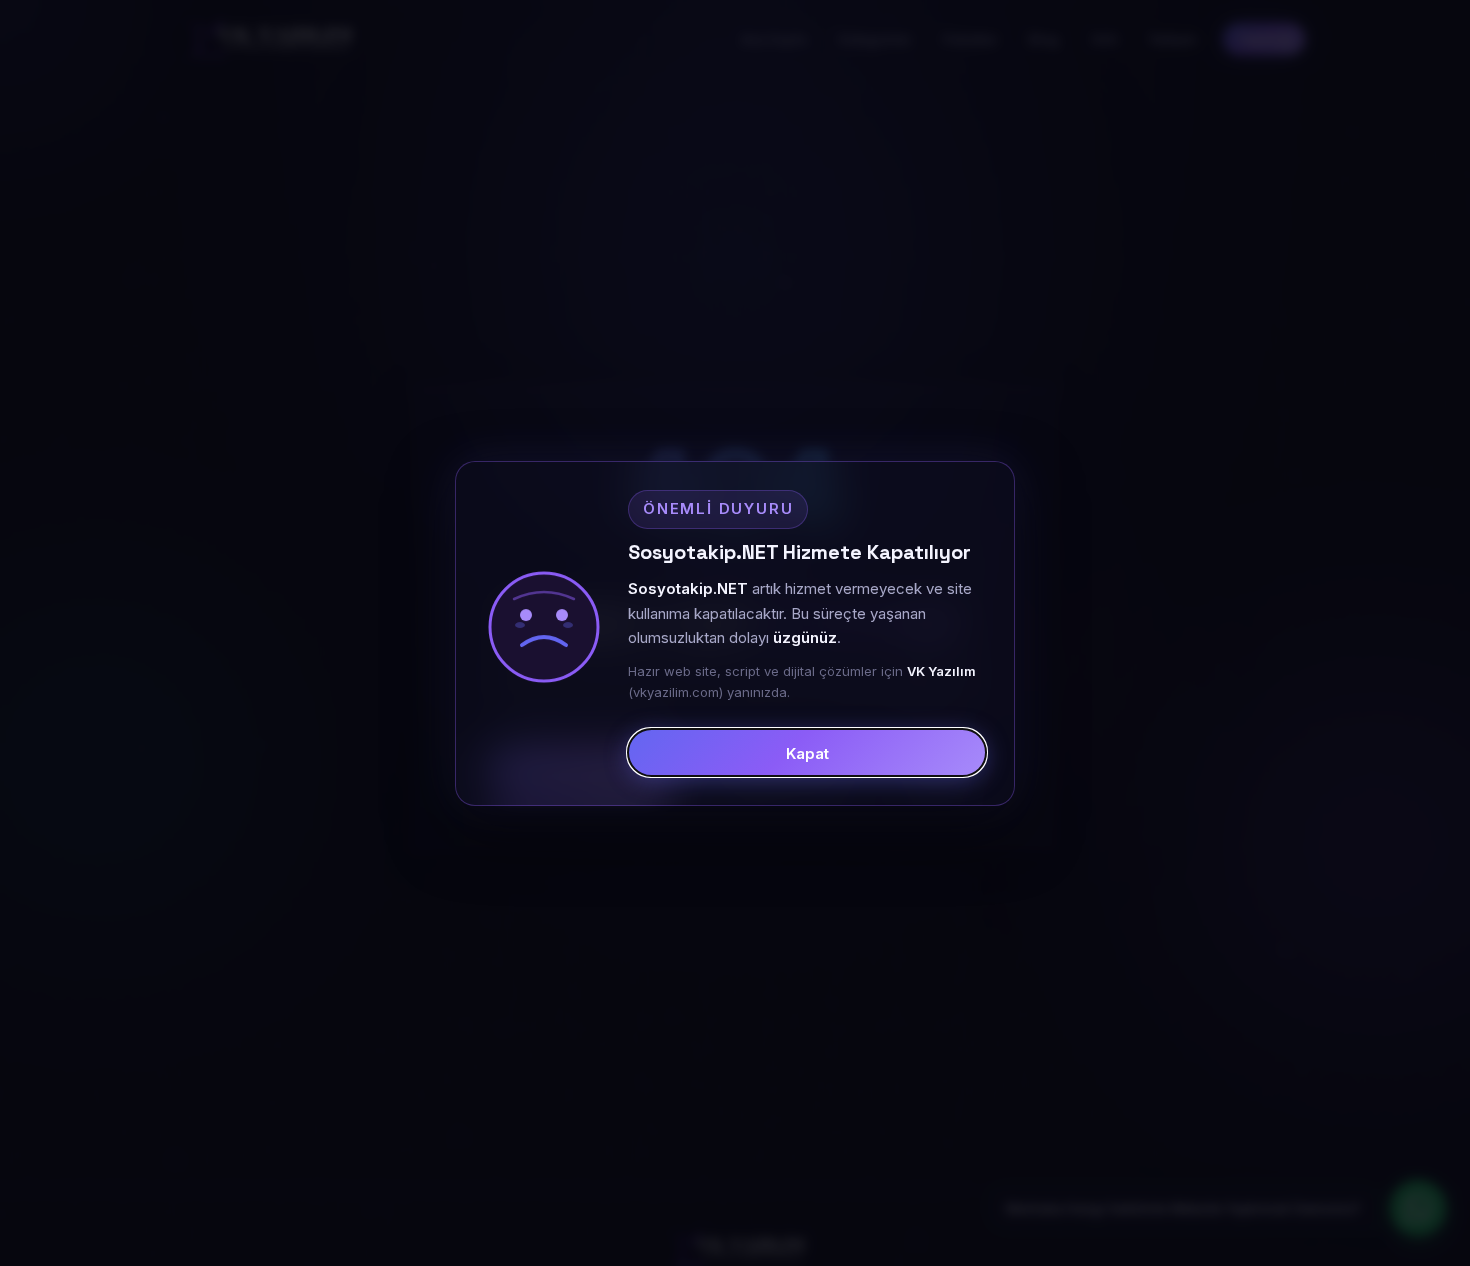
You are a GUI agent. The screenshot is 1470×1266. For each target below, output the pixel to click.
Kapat (807, 752)
